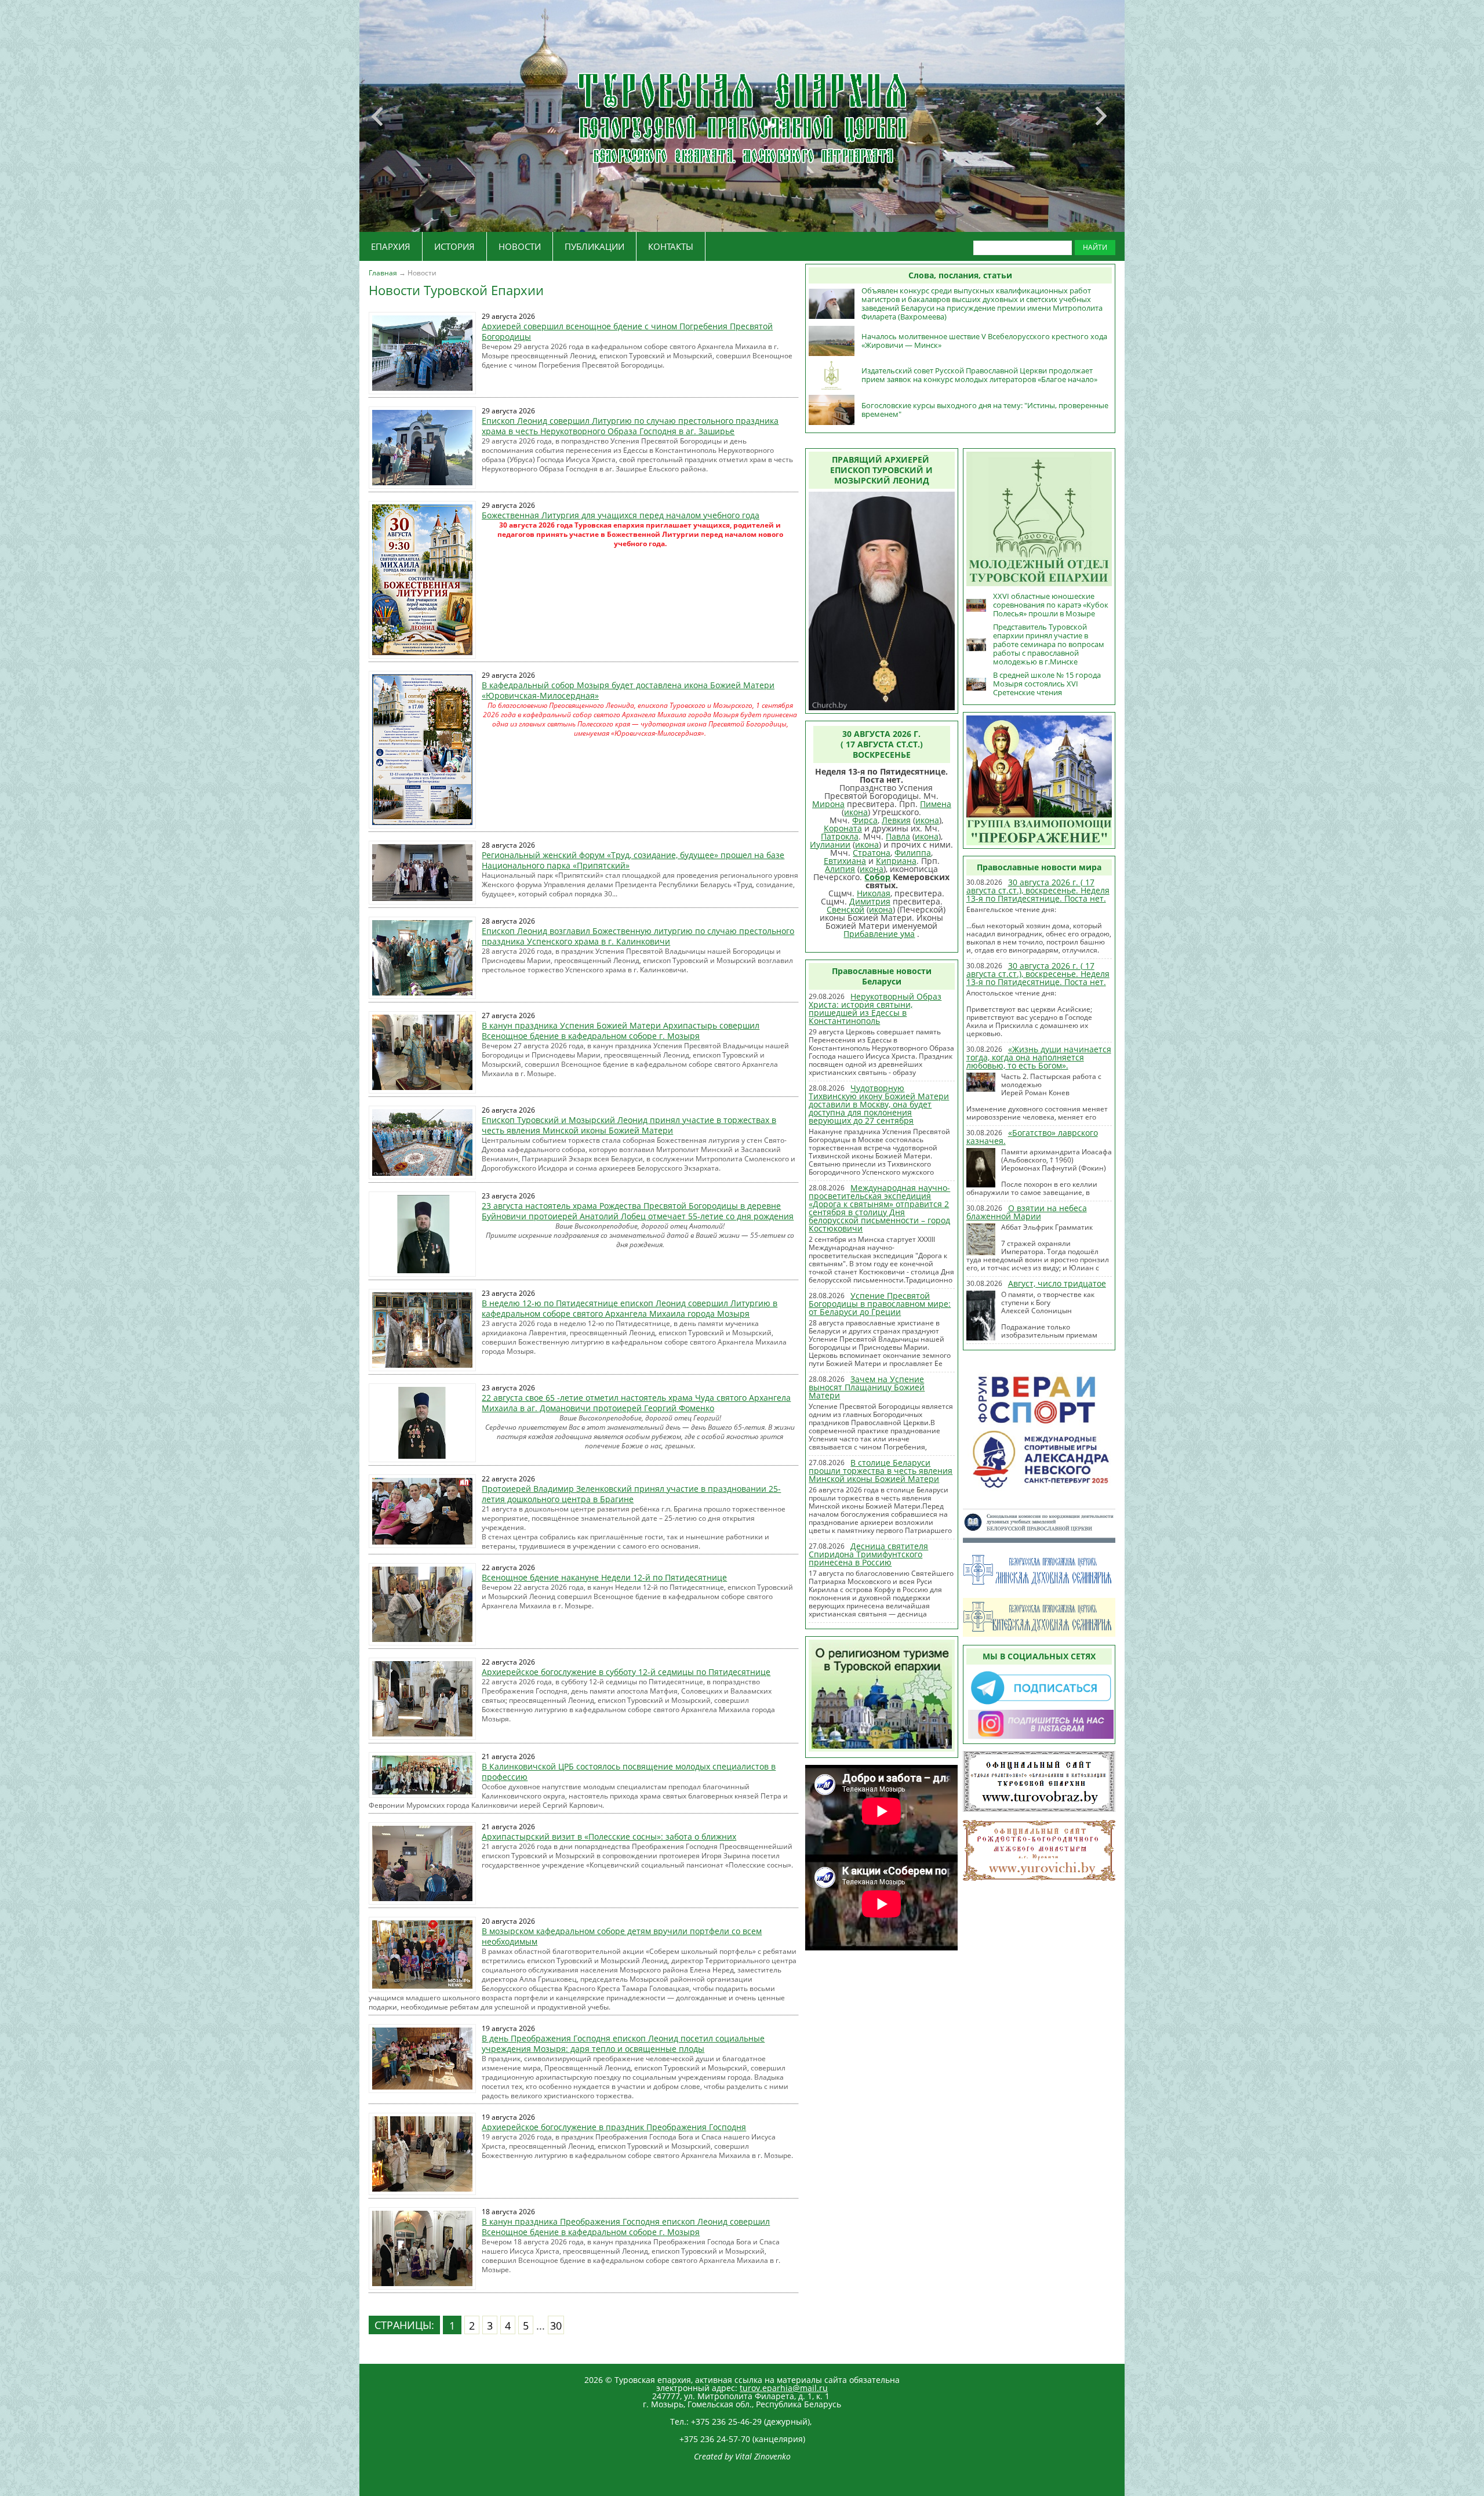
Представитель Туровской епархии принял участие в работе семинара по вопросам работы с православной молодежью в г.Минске (1049, 644)
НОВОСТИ (520, 246)
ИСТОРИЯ (454, 246)
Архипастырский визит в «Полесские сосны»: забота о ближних (609, 1836)
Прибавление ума (879, 934)
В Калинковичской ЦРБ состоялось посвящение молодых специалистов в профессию (629, 1772)
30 (556, 2326)
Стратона (872, 853)
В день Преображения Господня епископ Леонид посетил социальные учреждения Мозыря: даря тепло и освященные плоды (623, 2043)
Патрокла (840, 836)
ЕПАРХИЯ (391, 246)
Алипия (840, 869)
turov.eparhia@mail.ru (784, 2388)
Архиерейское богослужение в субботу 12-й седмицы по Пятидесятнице (626, 1672)
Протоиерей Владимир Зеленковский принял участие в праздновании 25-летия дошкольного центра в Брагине (631, 1494)
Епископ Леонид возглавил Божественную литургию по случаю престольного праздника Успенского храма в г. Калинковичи (638, 936)
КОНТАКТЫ (671, 246)
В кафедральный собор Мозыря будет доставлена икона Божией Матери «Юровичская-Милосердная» (628, 690)
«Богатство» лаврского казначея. (1032, 1137)
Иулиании (830, 844)
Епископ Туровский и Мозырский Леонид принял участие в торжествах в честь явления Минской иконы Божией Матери (629, 1125)
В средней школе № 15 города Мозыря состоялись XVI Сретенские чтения (1047, 684)
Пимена (936, 804)
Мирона (828, 804)
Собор (877, 877)
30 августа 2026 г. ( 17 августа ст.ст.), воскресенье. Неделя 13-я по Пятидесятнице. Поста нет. (1038, 890)
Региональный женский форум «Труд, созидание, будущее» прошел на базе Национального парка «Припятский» (633, 860)
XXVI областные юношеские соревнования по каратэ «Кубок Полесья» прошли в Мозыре (1051, 605)
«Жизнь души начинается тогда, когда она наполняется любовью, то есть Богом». (1039, 1057)
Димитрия (870, 901)
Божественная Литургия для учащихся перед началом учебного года (621, 515)
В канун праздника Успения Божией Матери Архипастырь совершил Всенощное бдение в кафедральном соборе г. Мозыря (621, 1031)
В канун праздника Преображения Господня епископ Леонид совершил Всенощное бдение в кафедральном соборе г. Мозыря (626, 2227)
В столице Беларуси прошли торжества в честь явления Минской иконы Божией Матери (881, 1471)
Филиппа (913, 853)
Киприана (896, 861)
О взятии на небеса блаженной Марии (1027, 1212)
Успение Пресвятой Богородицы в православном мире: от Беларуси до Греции (880, 1304)
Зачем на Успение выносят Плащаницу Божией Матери (867, 1387)
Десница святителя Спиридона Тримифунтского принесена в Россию (868, 1554)
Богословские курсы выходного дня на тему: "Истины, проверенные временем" (985, 410)
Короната (843, 828)
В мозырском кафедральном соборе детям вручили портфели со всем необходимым (622, 1936)
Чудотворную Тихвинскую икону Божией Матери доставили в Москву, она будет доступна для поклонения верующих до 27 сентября (879, 1104)
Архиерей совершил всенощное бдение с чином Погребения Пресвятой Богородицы (627, 331)
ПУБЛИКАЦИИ (594, 246)
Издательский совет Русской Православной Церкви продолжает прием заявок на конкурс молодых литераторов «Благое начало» (979, 375)
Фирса (865, 820)
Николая (874, 893)
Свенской (845, 909)
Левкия (896, 820)
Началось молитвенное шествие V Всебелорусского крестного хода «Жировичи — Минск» (984, 341)
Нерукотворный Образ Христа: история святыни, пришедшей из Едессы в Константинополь (875, 1009)
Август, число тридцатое (1057, 1283)
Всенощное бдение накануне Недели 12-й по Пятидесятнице (604, 1577)
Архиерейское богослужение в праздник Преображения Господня (614, 2127)
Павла (898, 836)
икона (856, 812)
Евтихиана (845, 861)
